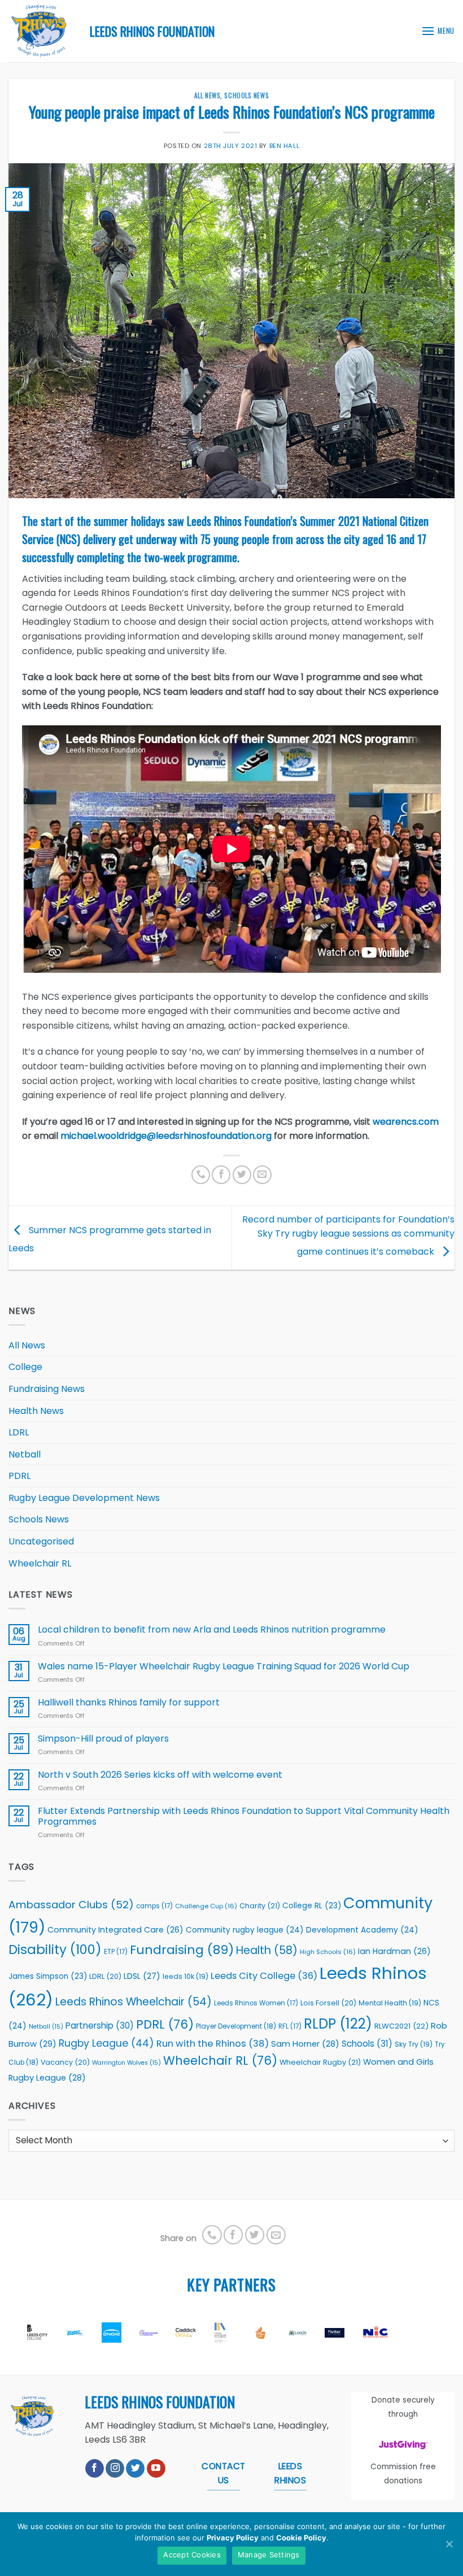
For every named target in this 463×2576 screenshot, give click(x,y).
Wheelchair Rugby (320, 2062)
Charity (260, 1906)
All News (207, 95)
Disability (55, 1950)
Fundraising (182, 1950)
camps (154, 1906)
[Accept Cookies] (449, 2544)
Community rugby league (245, 1930)
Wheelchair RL (40, 1563)
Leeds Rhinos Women (256, 2003)
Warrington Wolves (126, 2063)
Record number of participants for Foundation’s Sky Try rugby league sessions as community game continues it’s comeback (348, 1235)
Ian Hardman (394, 1951)
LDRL (19, 1432)
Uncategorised (41, 1541)
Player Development (236, 2026)
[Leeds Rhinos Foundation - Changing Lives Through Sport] (41, 31)
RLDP (338, 2024)
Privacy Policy (233, 2538)
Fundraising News (47, 1389)
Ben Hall (284, 146)
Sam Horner (305, 2044)
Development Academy (362, 1930)
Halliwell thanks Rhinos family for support (129, 1702)
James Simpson (48, 1976)
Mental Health (390, 2003)
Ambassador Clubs (71, 1905)
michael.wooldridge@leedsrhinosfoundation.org (166, 1136)
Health (267, 1950)
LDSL (142, 1976)
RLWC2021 (401, 2026)
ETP (116, 1952)
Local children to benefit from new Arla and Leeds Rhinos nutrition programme (213, 1629)
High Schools (328, 1952)
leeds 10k (185, 1976)
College (25, 1367)
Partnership (100, 2025)
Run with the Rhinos (213, 2044)
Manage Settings (269, 2555)
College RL (312, 1906)
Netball (25, 1454)
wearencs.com (406, 1122)
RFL (290, 2026)
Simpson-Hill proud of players (103, 1739)
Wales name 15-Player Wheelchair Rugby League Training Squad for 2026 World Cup (224, 1666)
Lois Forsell (328, 2003)
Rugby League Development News (84, 1498)
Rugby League (106, 2043)
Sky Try (414, 2044)
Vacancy (65, 2062)
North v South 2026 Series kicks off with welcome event (160, 1775)
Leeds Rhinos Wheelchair (134, 2002)
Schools (367, 2044)
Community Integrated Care (115, 1930)
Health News (36, 1411)
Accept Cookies (192, 2555)
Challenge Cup (206, 1906)
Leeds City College (264, 1976)
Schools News (246, 95)
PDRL (19, 1476)
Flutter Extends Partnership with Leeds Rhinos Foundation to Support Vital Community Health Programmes (244, 1816)
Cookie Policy (301, 2538)
